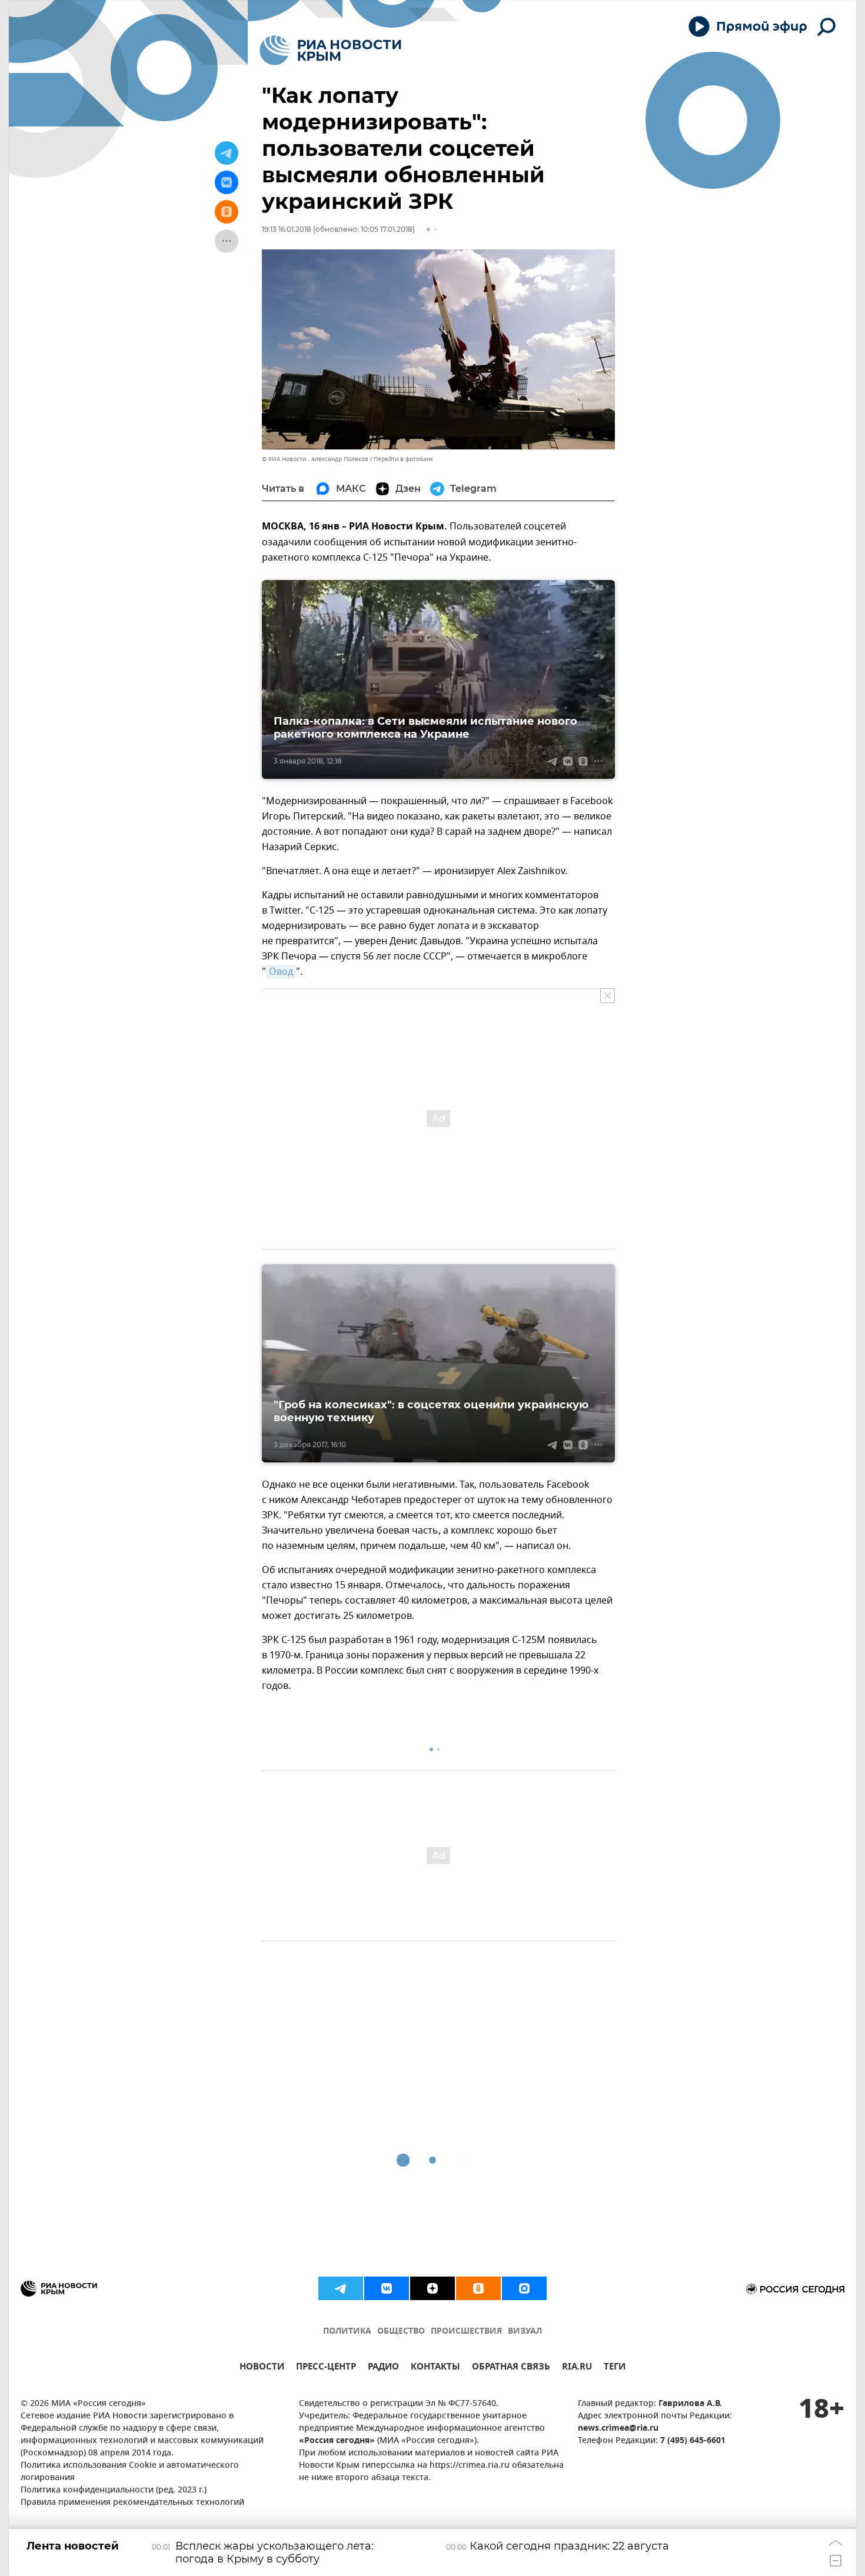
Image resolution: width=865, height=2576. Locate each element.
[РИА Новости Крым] (330, 50)
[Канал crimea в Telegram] (341, 2288)
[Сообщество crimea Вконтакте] (387, 2288)
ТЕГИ (615, 2368)
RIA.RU (577, 2368)
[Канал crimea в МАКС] (524, 2288)
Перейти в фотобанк (403, 459)
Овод (281, 972)
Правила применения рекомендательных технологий (132, 2503)
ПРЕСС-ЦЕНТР (326, 2368)
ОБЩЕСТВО (401, 2332)
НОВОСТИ (262, 2368)
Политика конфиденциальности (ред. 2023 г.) (114, 2490)
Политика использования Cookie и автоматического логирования (130, 2472)
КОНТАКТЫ (435, 2368)
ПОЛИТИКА (347, 2332)
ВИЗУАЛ (525, 2332)
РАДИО (383, 2368)
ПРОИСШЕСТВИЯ (466, 2332)
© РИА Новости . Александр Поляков (315, 459)
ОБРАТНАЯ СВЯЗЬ (511, 2368)
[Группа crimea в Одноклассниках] (478, 2288)
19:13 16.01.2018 (287, 229)
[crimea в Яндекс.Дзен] (432, 2288)
